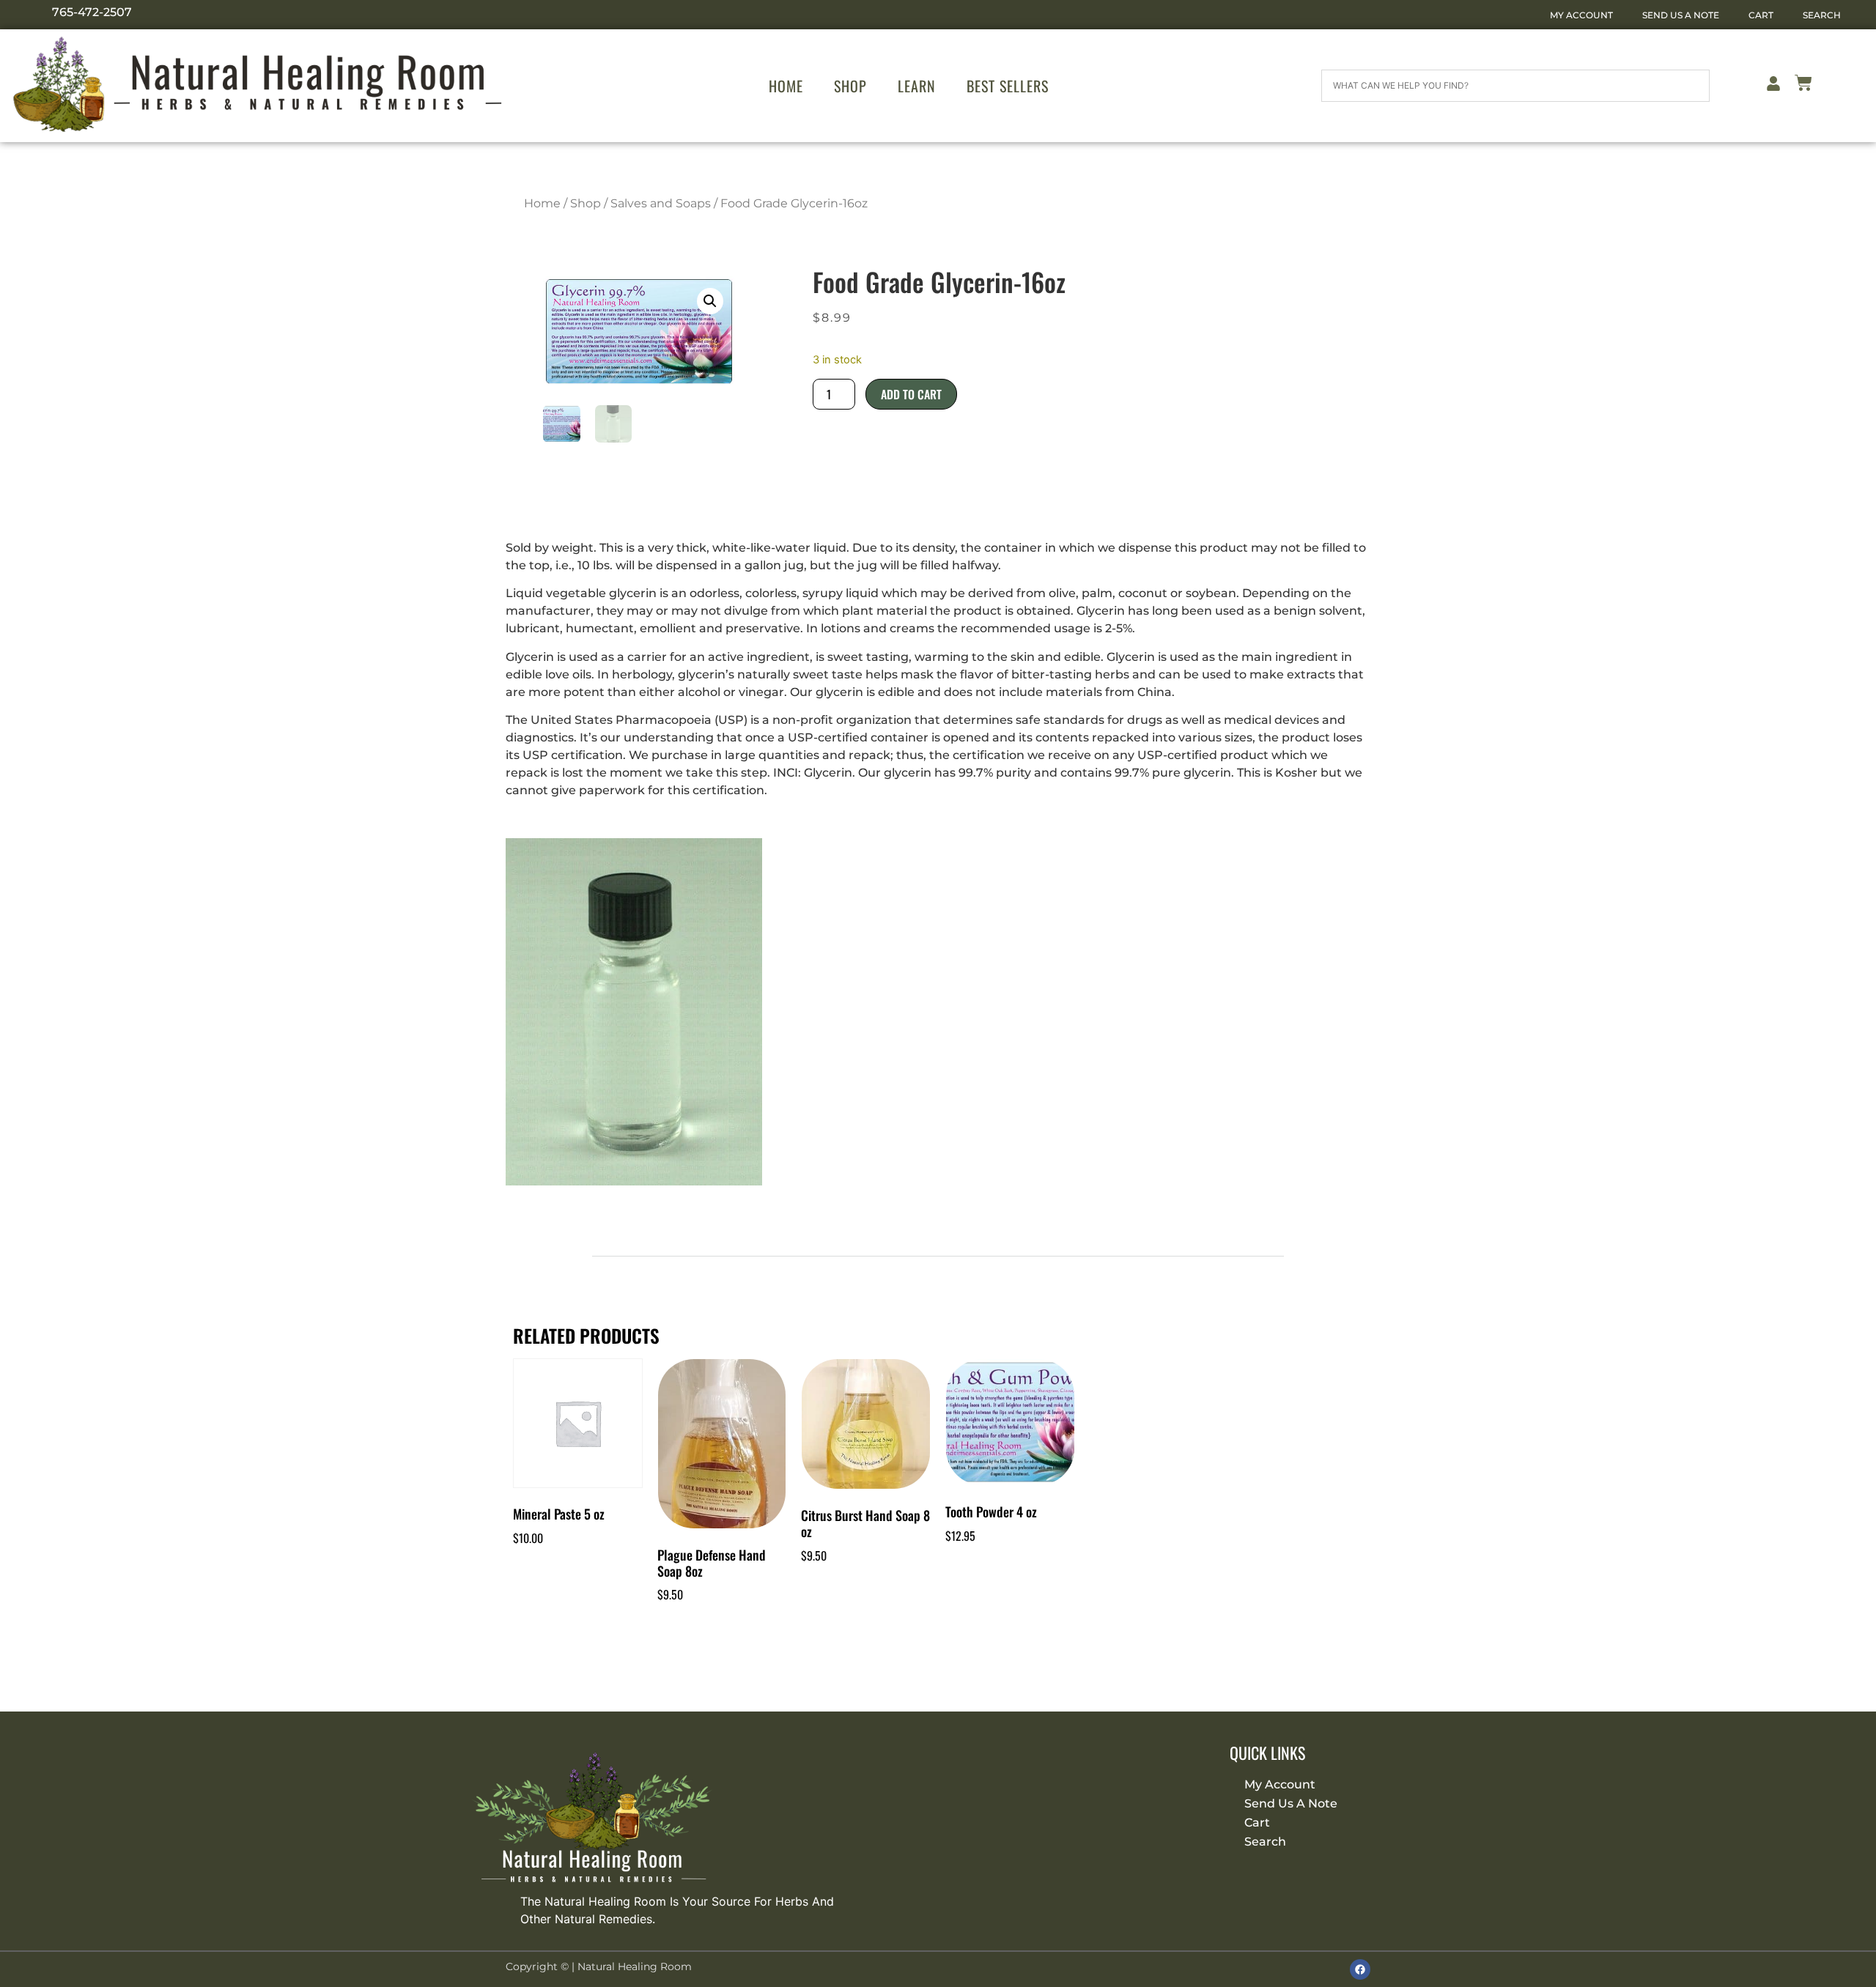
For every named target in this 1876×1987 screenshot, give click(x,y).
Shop (850, 86)
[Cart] (1803, 85)
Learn (917, 86)
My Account (1581, 15)
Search (1822, 15)
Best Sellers (1008, 86)
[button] (710, 301)
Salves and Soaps (661, 203)
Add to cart (911, 394)
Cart (1761, 15)
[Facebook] (1360, 1969)
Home (786, 86)
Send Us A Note (1681, 15)
